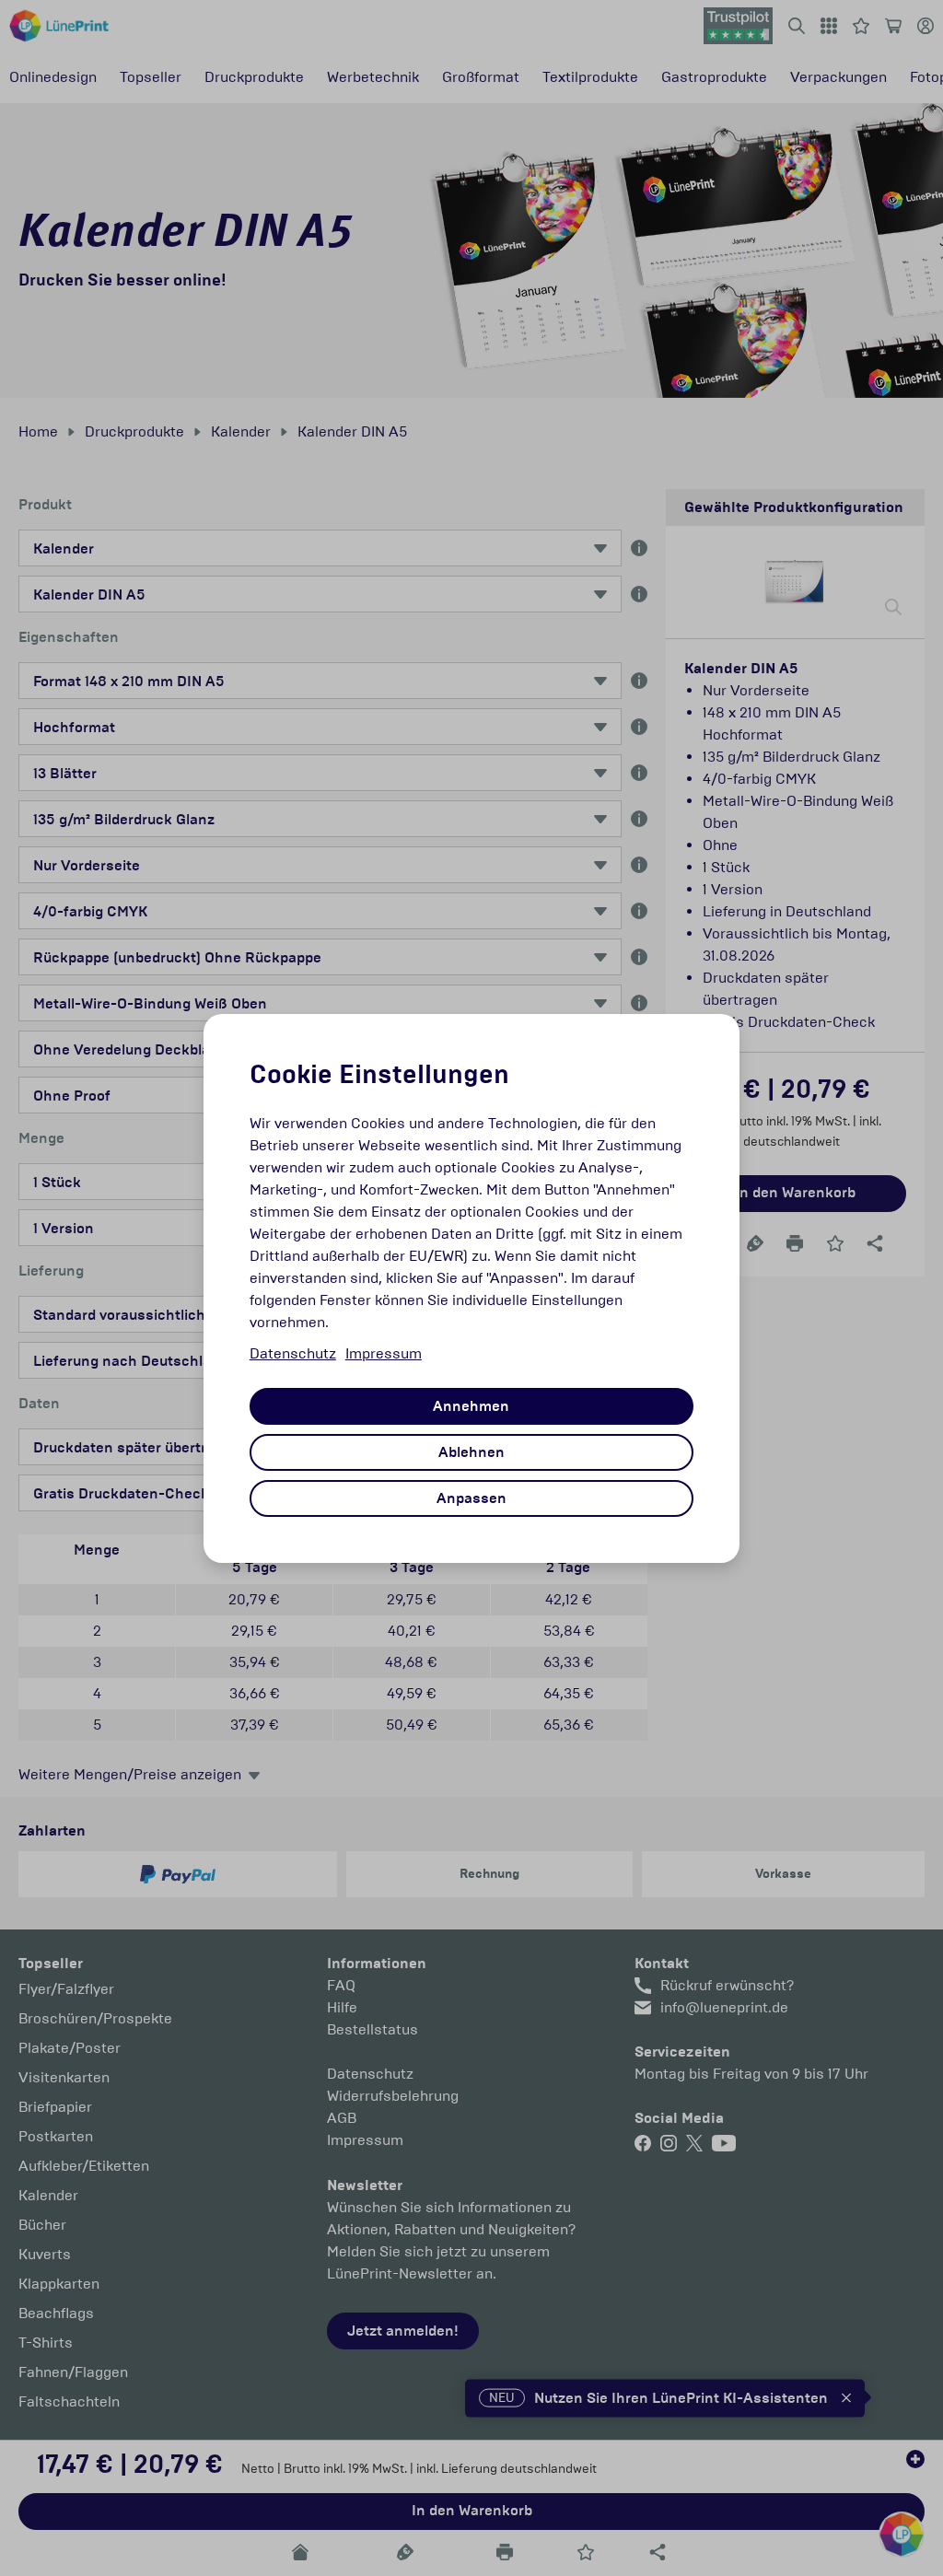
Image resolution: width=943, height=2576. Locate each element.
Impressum (384, 1353)
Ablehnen (471, 1452)
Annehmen (471, 1406)
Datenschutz (293, 1353)
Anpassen (471, 1498)
